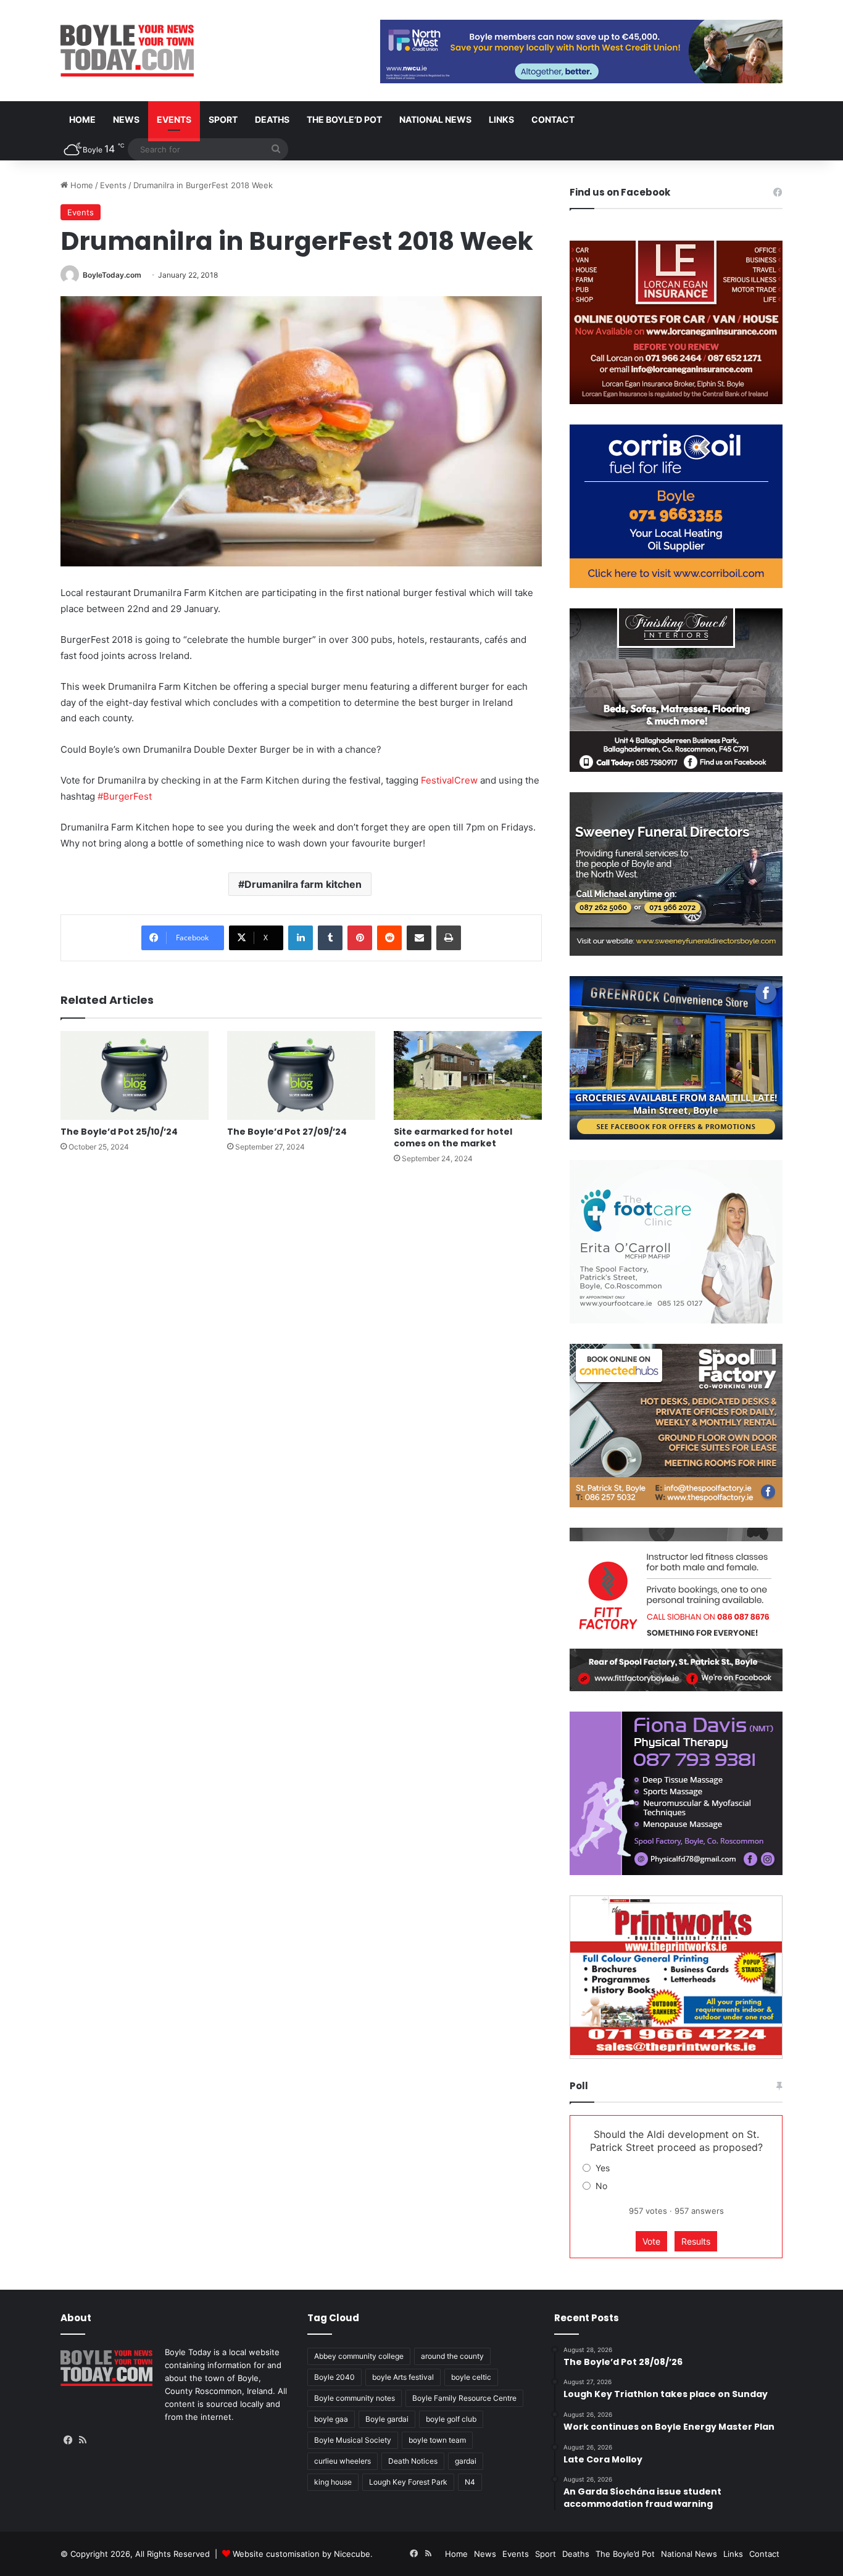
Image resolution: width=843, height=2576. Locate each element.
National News (435, 119)
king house (333, 2482)
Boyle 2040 (334, 2377)
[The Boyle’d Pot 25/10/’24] (135, 1075)
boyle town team (437, 2440)
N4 (470, 2482)
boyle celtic (471, 2377)
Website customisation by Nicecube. (303, 2554)
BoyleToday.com (112, 275)
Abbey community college (359, 2356)
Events (174, 119)
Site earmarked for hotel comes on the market (453, 1137)
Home (82, 119)
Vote (651, 2241)
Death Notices (413, 2461)
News (126, 119)
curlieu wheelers (343, 2461)
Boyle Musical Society (353, 2440)
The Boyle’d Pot (344, 119)
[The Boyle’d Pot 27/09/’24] (301, 1075)
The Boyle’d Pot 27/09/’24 (287, 1132)
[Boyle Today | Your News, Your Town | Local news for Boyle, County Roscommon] (127, 51)
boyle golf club (451, 2419)
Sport (223, 119)
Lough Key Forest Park (408, 2482)
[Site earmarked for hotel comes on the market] (468, 1075)
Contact (553, 119)
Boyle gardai (387, 2419)
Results (696, 2241)
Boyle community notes (355, 2398)
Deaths (272, 119)
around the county (452, 2356)
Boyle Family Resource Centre (464, 2398)
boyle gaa (331, 2419)
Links (501, 119)
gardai (466, 2461)
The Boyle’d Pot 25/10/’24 (119, 1132)
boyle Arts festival (403, 2377)
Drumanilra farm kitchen (303, 884)
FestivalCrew (449, 780)
